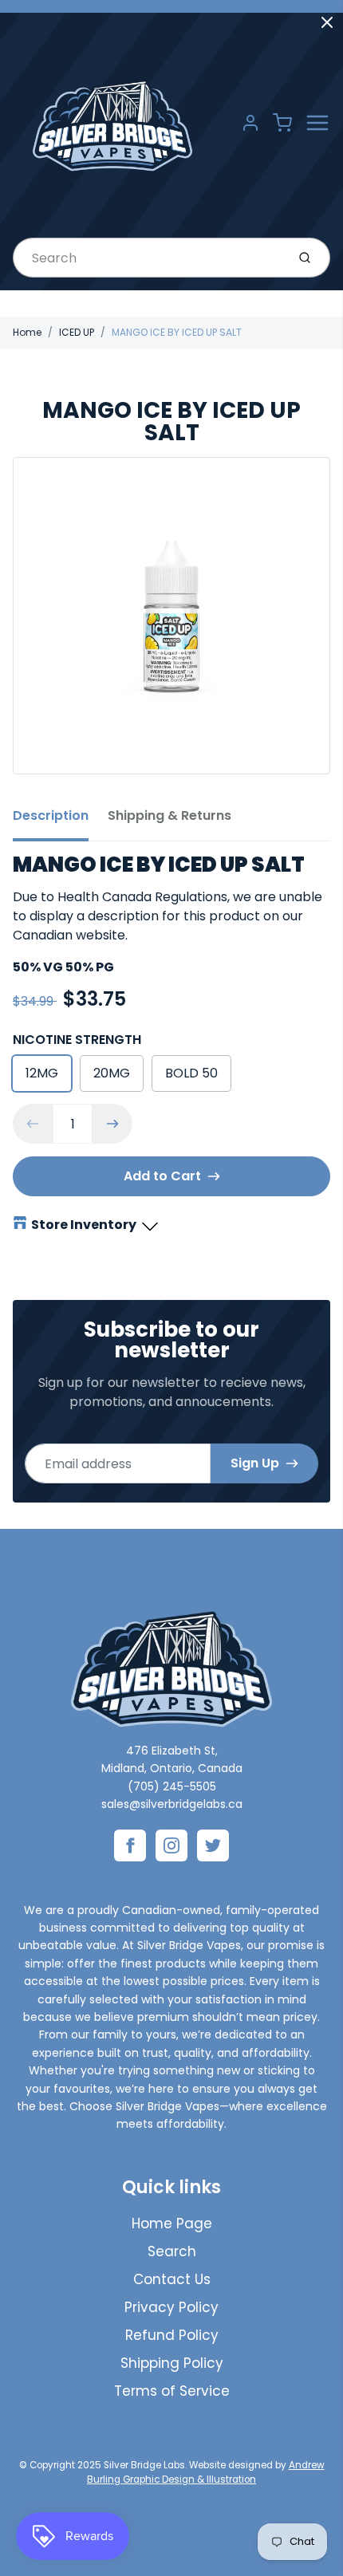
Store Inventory (84, 1225)
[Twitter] (213, 1845)
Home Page (172, 2223)
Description (51, 815)
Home (27, 332)
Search (172, 2251)
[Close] (327, 22)
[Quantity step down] (33, 1124)
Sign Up (255, 1463)
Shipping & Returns (170, 815)
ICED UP (77, 332)
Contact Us (172, 2279)
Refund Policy (172, 2335)
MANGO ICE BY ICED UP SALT (177, 332)
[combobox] (148, 258)
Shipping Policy (172, 2363)
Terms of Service (172, 2391)
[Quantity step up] (112, 1124)
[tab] (60, 821)
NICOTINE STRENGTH (77, 1040)
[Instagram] (171, 1845)
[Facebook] (130, 1845)
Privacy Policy (171, 2307)
